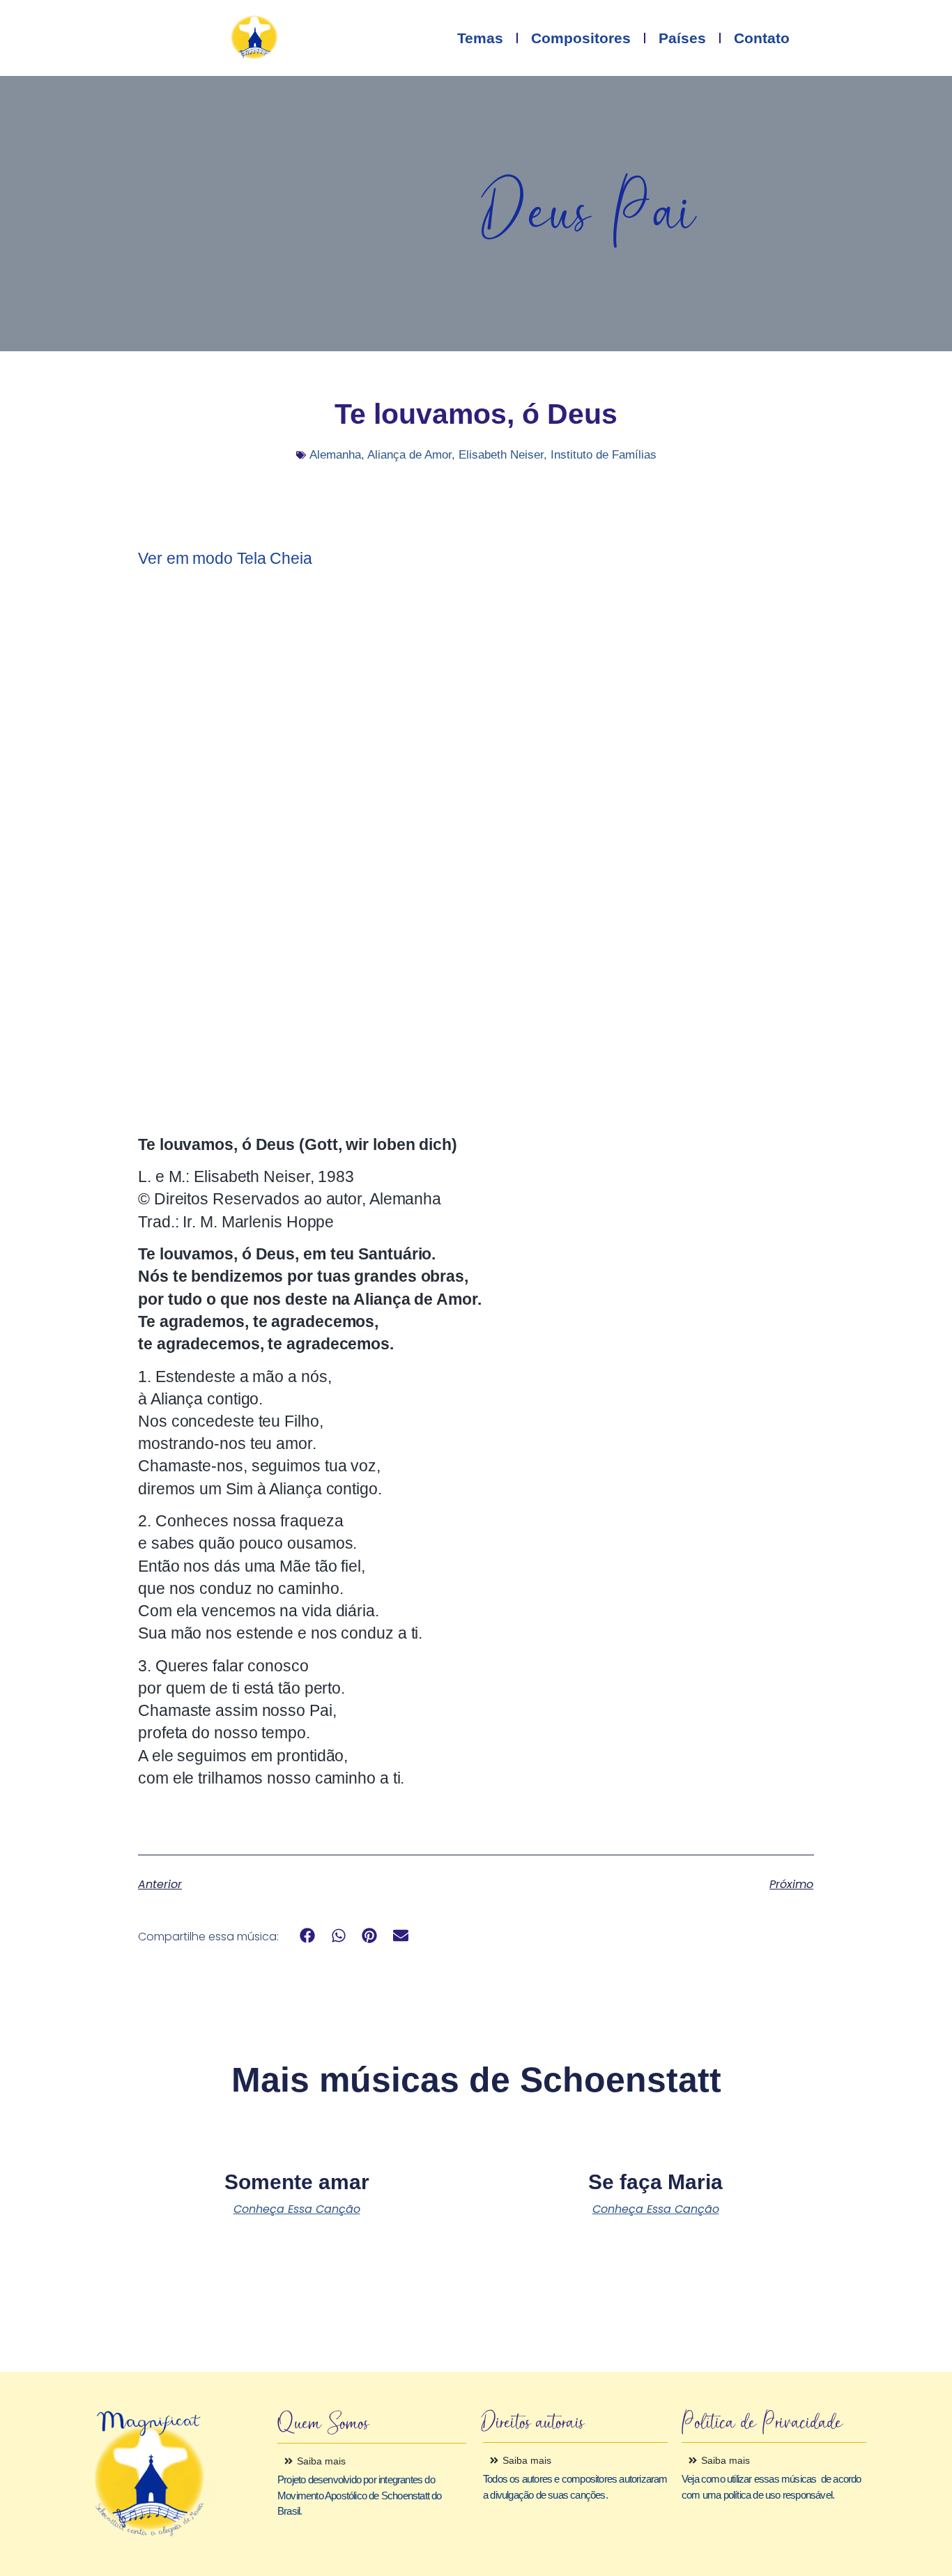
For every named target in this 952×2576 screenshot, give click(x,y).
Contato (762, 38)
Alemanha (335, 455)
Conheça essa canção (297, 2209)
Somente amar (297, 2182)
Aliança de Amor (409, 455)
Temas (480, 38)
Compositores (581, 38)
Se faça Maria (655, 2182)
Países (682, 38)
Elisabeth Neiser (501, 455)
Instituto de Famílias (604, 455)
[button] (308, 1936)
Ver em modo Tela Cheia (225, 558)
